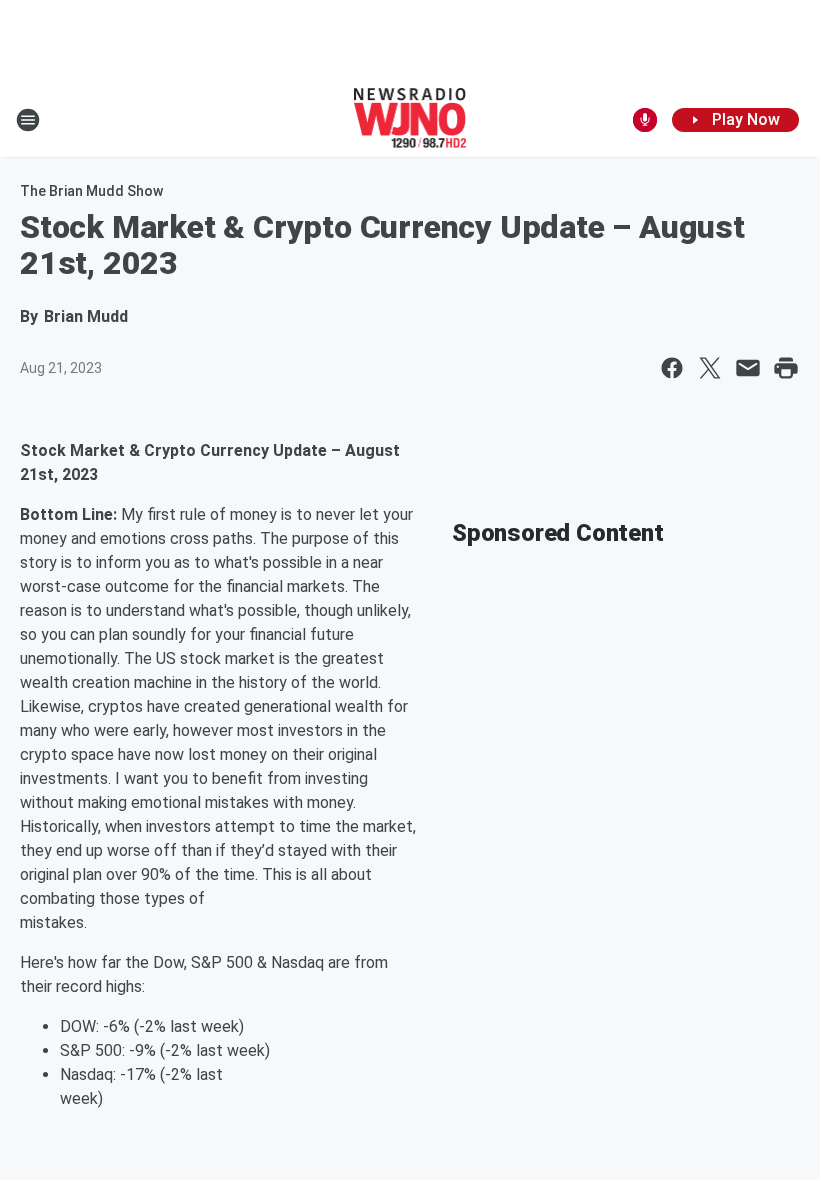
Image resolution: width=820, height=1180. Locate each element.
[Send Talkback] (645, 120)
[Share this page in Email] (748, 368)
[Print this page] (786, 368)
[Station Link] (410, 120)
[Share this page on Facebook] (672, 368)
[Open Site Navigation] (28, 120)
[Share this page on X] (710, 368)
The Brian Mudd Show (91, 191)
